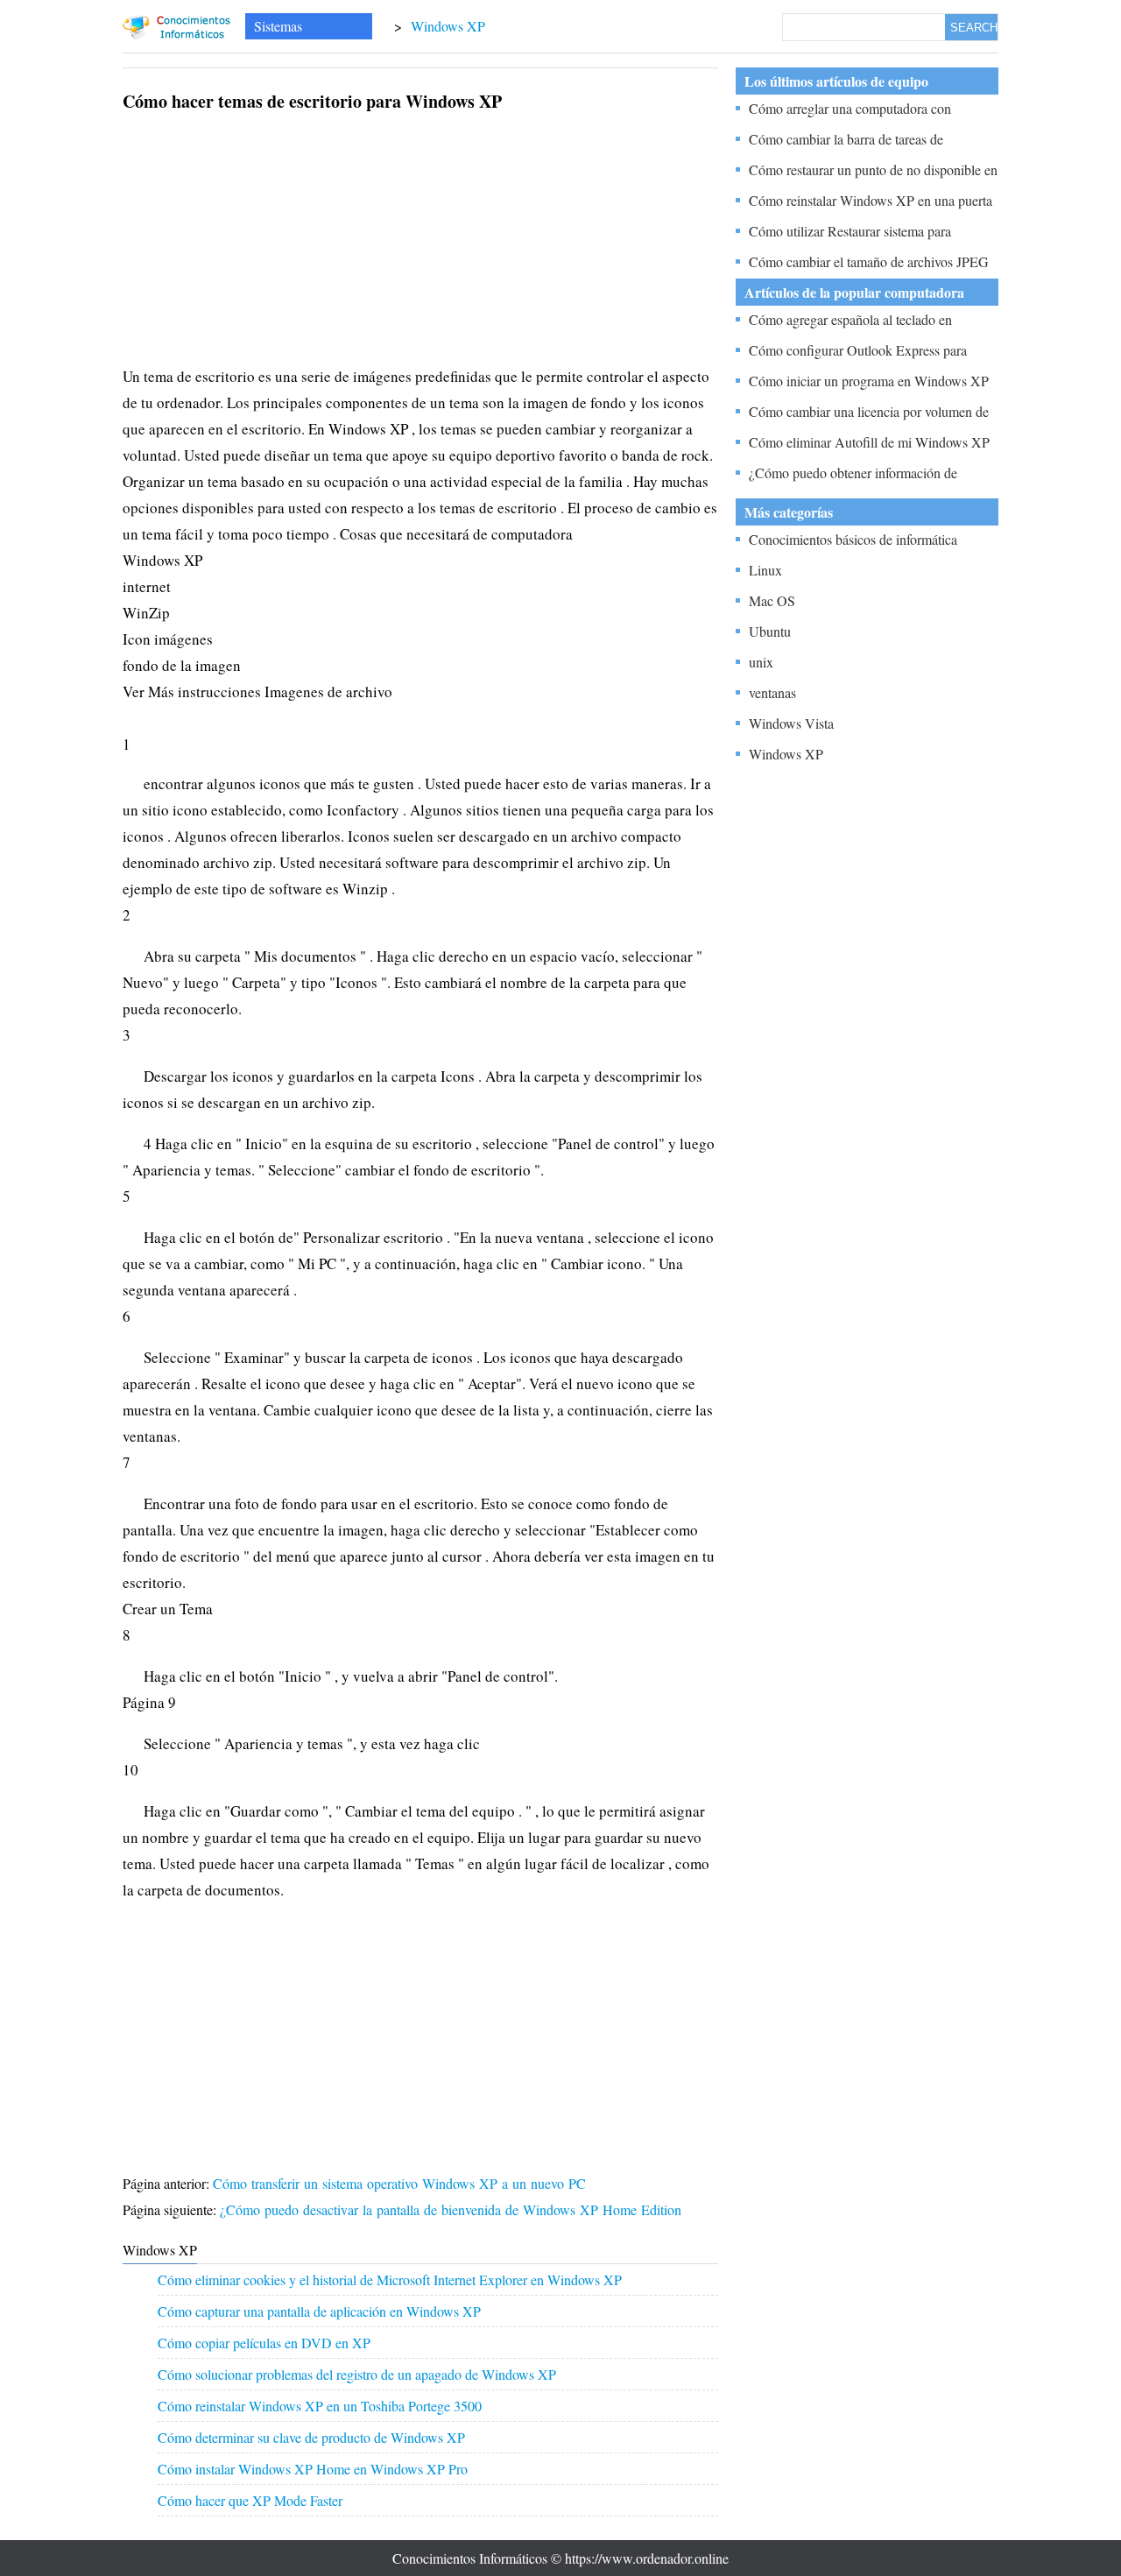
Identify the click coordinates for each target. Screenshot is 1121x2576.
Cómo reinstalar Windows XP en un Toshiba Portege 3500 (320, 2406)
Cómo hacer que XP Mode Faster (250, 2500)
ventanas (772, 692)
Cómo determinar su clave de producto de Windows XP (311, 2437)
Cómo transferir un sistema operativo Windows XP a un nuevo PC (402, 2183)
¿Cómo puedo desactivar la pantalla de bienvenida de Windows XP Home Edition (453, 2209)
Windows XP (448, 26)
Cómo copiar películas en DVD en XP (264, 2343)
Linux (765, 570)
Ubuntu (770, 631)
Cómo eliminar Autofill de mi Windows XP (869, 442)
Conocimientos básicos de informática (853, 539)
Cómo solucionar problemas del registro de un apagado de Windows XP (357, 2374)
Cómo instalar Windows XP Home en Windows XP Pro (313, 2469)
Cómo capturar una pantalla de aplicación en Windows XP (319, 2311)
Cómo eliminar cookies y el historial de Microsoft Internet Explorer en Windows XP (390, 2280)
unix (761, 662)
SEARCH (974, 28)
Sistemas (278, 26)
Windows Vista (791, 723)
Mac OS (772, 600)
